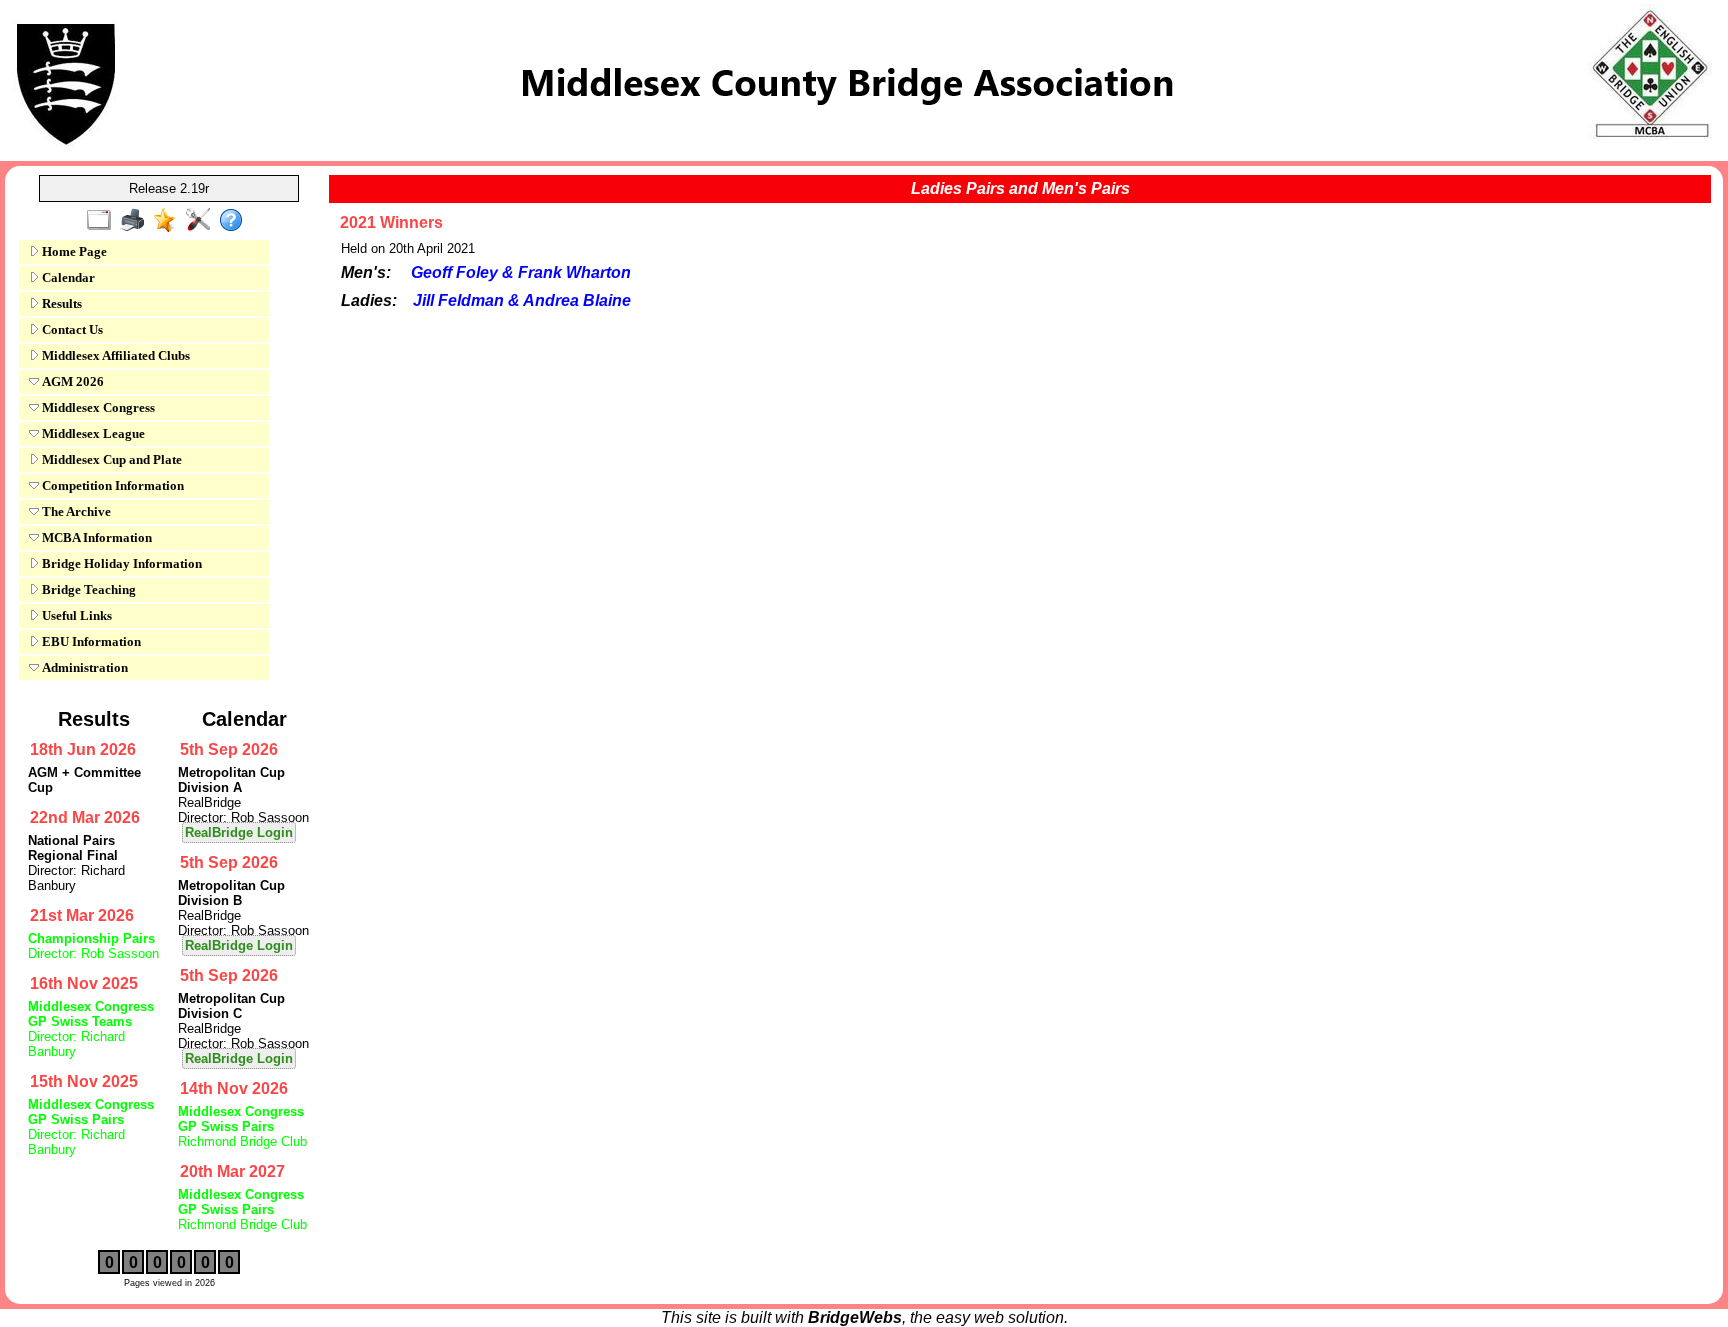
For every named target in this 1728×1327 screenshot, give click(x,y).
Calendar (67, 277)
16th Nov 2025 (84, 983)
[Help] (235, 221)
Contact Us (71, 329)
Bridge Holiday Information (120, 563)
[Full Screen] (103, 221)
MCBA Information (95, 537)
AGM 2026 (71, 381)
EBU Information (90, 641)
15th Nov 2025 (84, 1081)
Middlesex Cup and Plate (110, 459)
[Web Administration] (202, 221)
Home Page (73, 251)
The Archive (75, 511)
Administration (83, 667)
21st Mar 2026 (82, 915)
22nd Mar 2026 (85, 817)
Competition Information (111, 485)
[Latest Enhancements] (169, 221)
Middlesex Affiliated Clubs (114, 355)
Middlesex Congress (97, 407)
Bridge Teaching (87, 589)
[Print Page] (136, 221)
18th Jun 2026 (83, 749)
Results (60, 303)
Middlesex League (92, 433)
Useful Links (75, 615)
